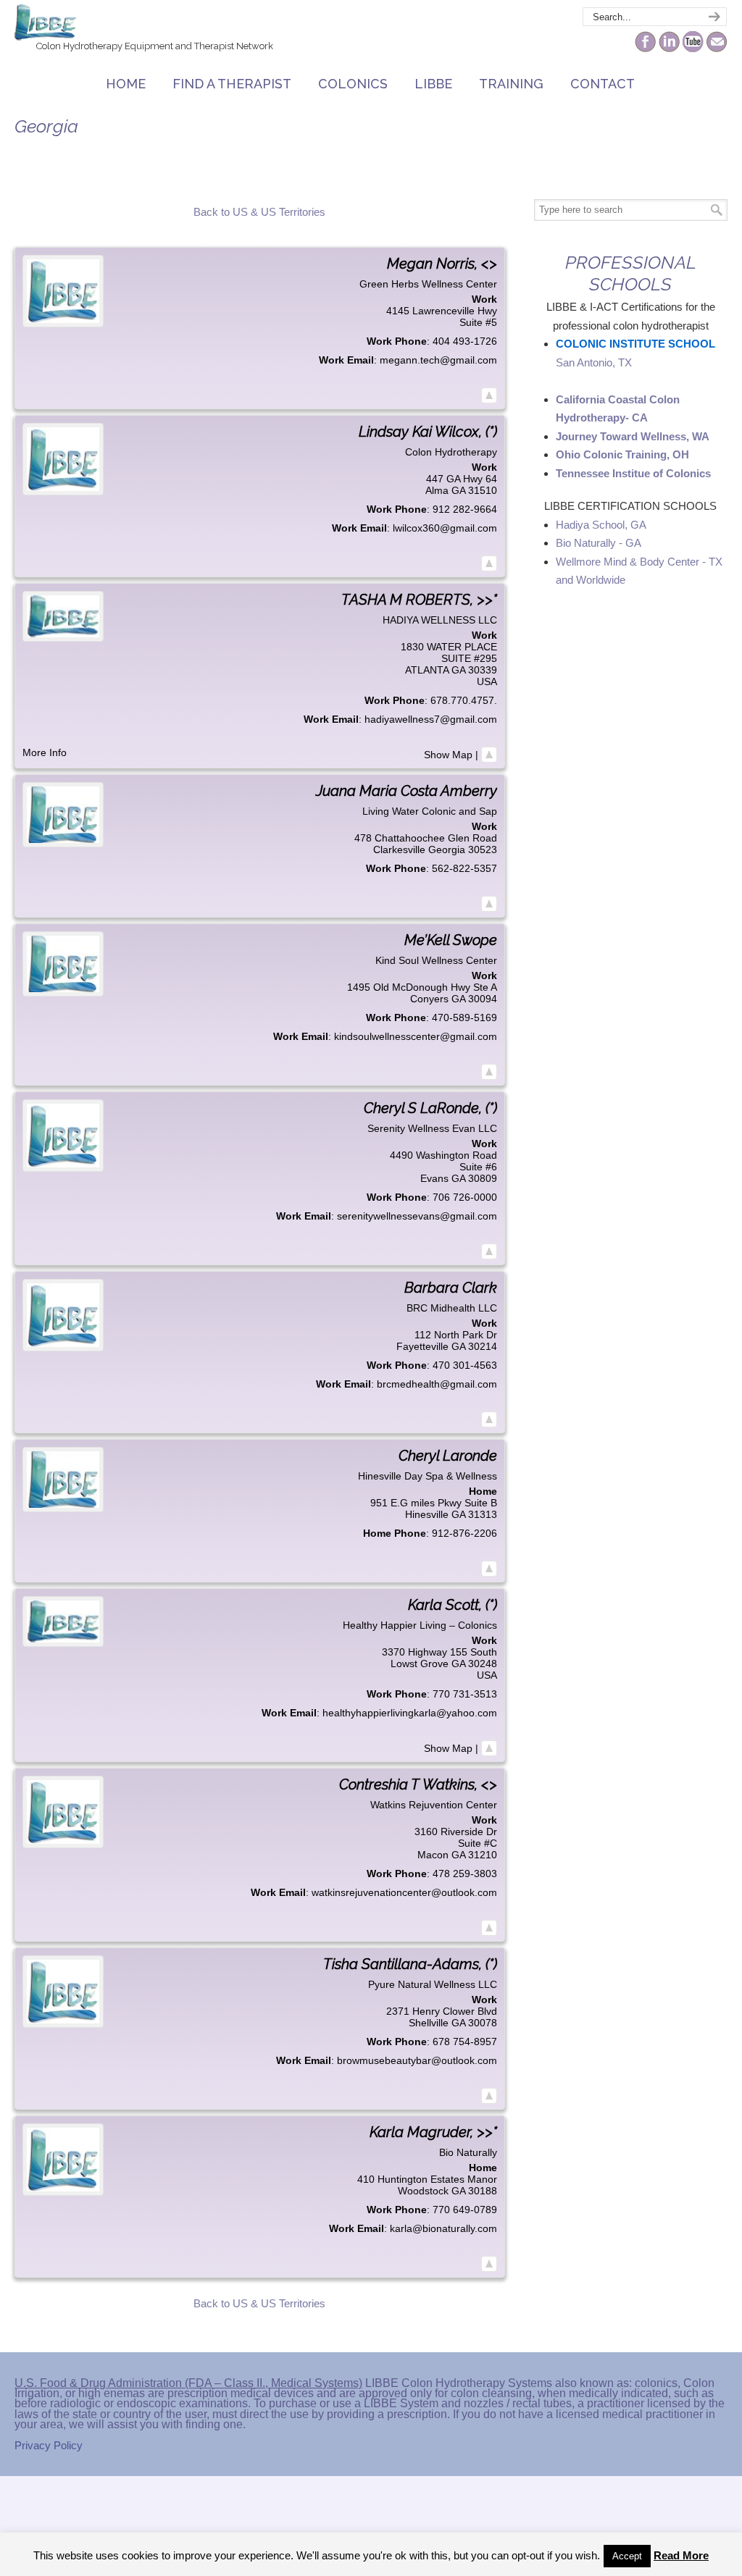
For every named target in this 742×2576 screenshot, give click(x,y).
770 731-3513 (465, 1694)
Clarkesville (399, 849)
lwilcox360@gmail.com (445, 528)
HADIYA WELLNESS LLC (440, 620)
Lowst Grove (420, 1664)
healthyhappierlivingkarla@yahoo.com (410, 1713)
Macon (433, 1855)
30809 (483, 1178)
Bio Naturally (468, 2152)
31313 (483, 1514)
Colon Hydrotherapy (451, 452)
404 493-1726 (465, 341)
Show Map (448, 755)
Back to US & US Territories (259, 212)
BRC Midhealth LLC (452, 1308)
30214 (483, 1346)
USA (487, 681)
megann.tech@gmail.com (438, 360)
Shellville (429, 2023)
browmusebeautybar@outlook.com (417, 2060)
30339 (483, 670)
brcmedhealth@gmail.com (437, 1384)
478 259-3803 (465, 1874)
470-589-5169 (464, 1018)
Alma (437, 490)
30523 (483, 849)
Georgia (447, 849)
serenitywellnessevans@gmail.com (417, 1216)
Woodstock (423, 2191)
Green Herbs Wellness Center (428, 284)
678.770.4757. (464, 700)
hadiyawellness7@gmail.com (431, 719)
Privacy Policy (49, 2445)
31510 (483, 490)
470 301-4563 (465, 1365)
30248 (483, 1664)
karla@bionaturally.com (443, 2228)
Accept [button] (627, 2556)
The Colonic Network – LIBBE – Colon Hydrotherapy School (45, 22)
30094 (483, 999)
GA (458, 490)
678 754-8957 (465, 2042)
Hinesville (427, 1514)
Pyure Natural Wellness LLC (433, 1984)
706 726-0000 (465, 1197)
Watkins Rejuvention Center (434, 1805)
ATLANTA (427, 670)
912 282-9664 (465, 509)
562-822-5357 (464, 868)
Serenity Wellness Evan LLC (432, 1128)
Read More (681, 2555)
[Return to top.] (489, 395)
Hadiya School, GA (601, 525)
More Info (45, 752)
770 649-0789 (465, 2210)
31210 (483, 1855)
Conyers (429, 999)
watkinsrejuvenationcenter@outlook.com (404, 1892)
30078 (483, 2023)
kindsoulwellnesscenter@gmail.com (416, 1036)
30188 (483, 2191)
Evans (434, 1178)
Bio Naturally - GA (599, 543)
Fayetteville (422, 1346)
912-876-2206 (464, 1533)
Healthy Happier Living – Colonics (420, 1625)
